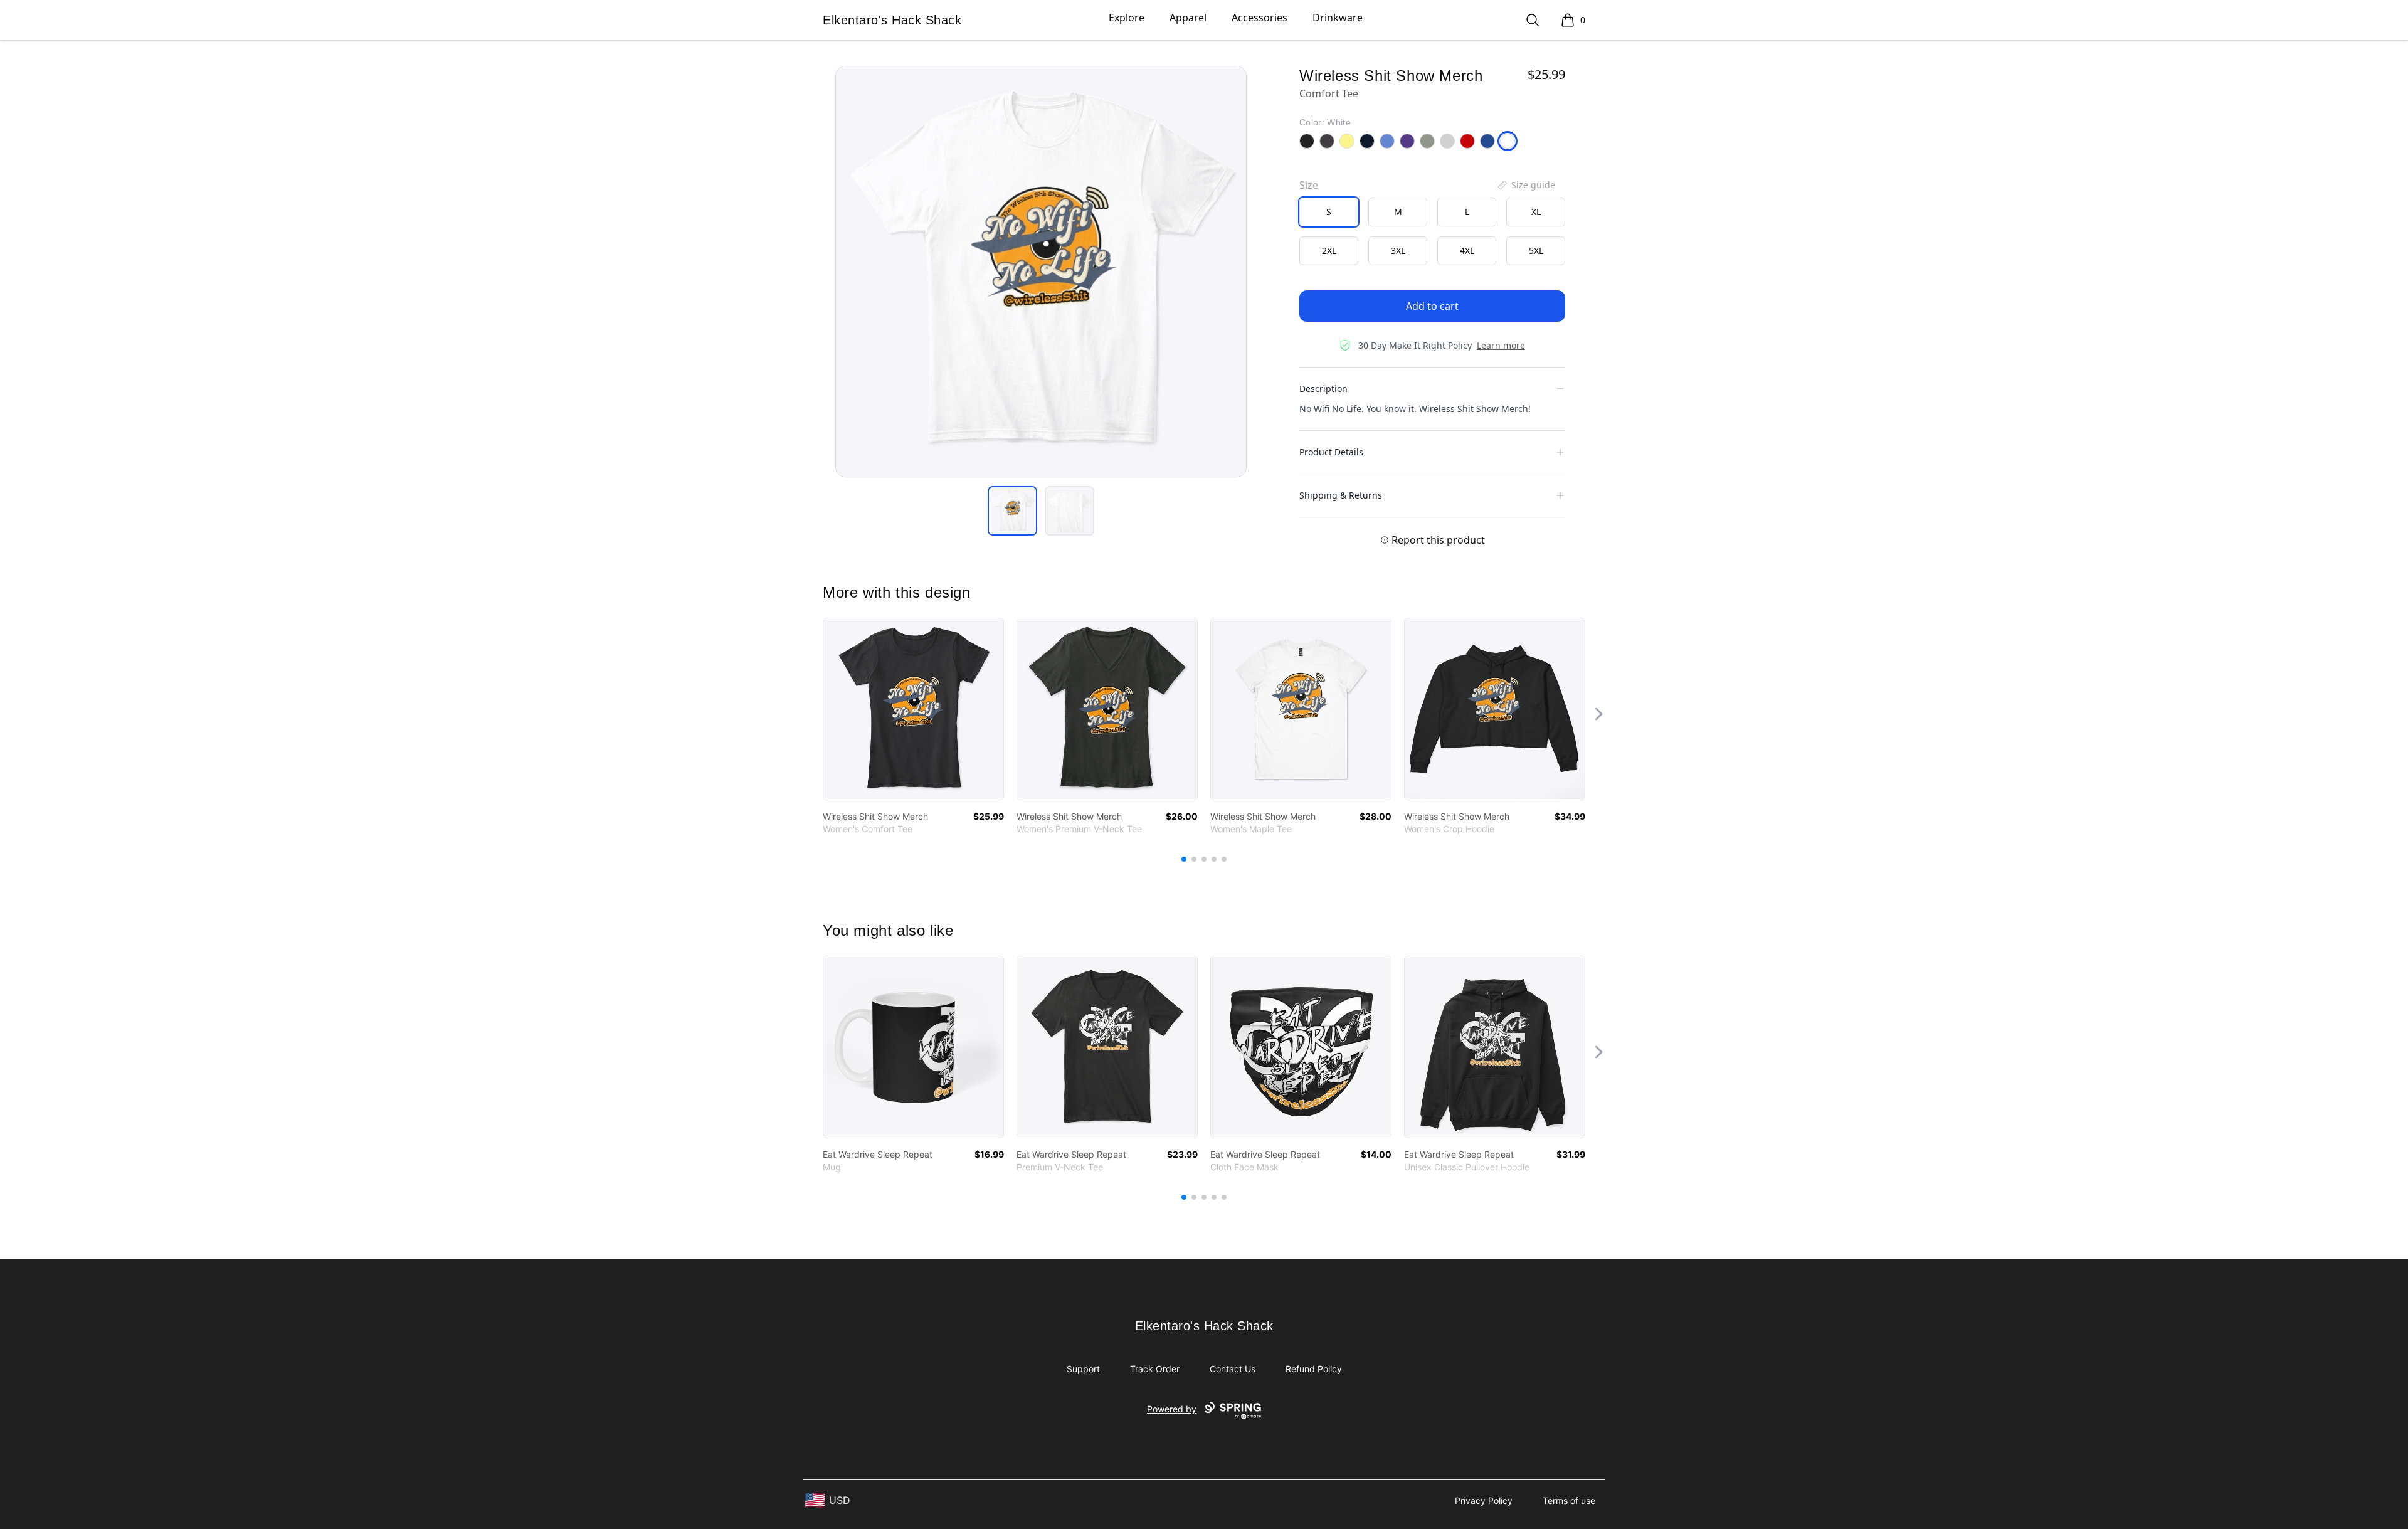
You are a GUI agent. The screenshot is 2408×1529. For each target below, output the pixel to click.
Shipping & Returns (1341, 495)
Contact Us (1233, 1369)
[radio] (1329, 212)
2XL (1329, 251)
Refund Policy (1314, 1369)
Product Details (1331, 452)
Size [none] (1309, 185)
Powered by (1172, 1409)
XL (1536, 212)
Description (1323, 389)
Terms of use (1569, 1500)
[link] (913, 709)
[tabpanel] (1041, 272)
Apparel (1188, 18)
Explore (1127, 18)
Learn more (1501, 345)
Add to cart (1432, 306)
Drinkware (1338, 18)
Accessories (1259, 18)
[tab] (1012, 511)
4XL (1467, 251)
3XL (1398, 251)
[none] (1526, 185)
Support (1083, 1369)
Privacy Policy (1484, 1500)
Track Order (1155, 1369)
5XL (1536, 251)
